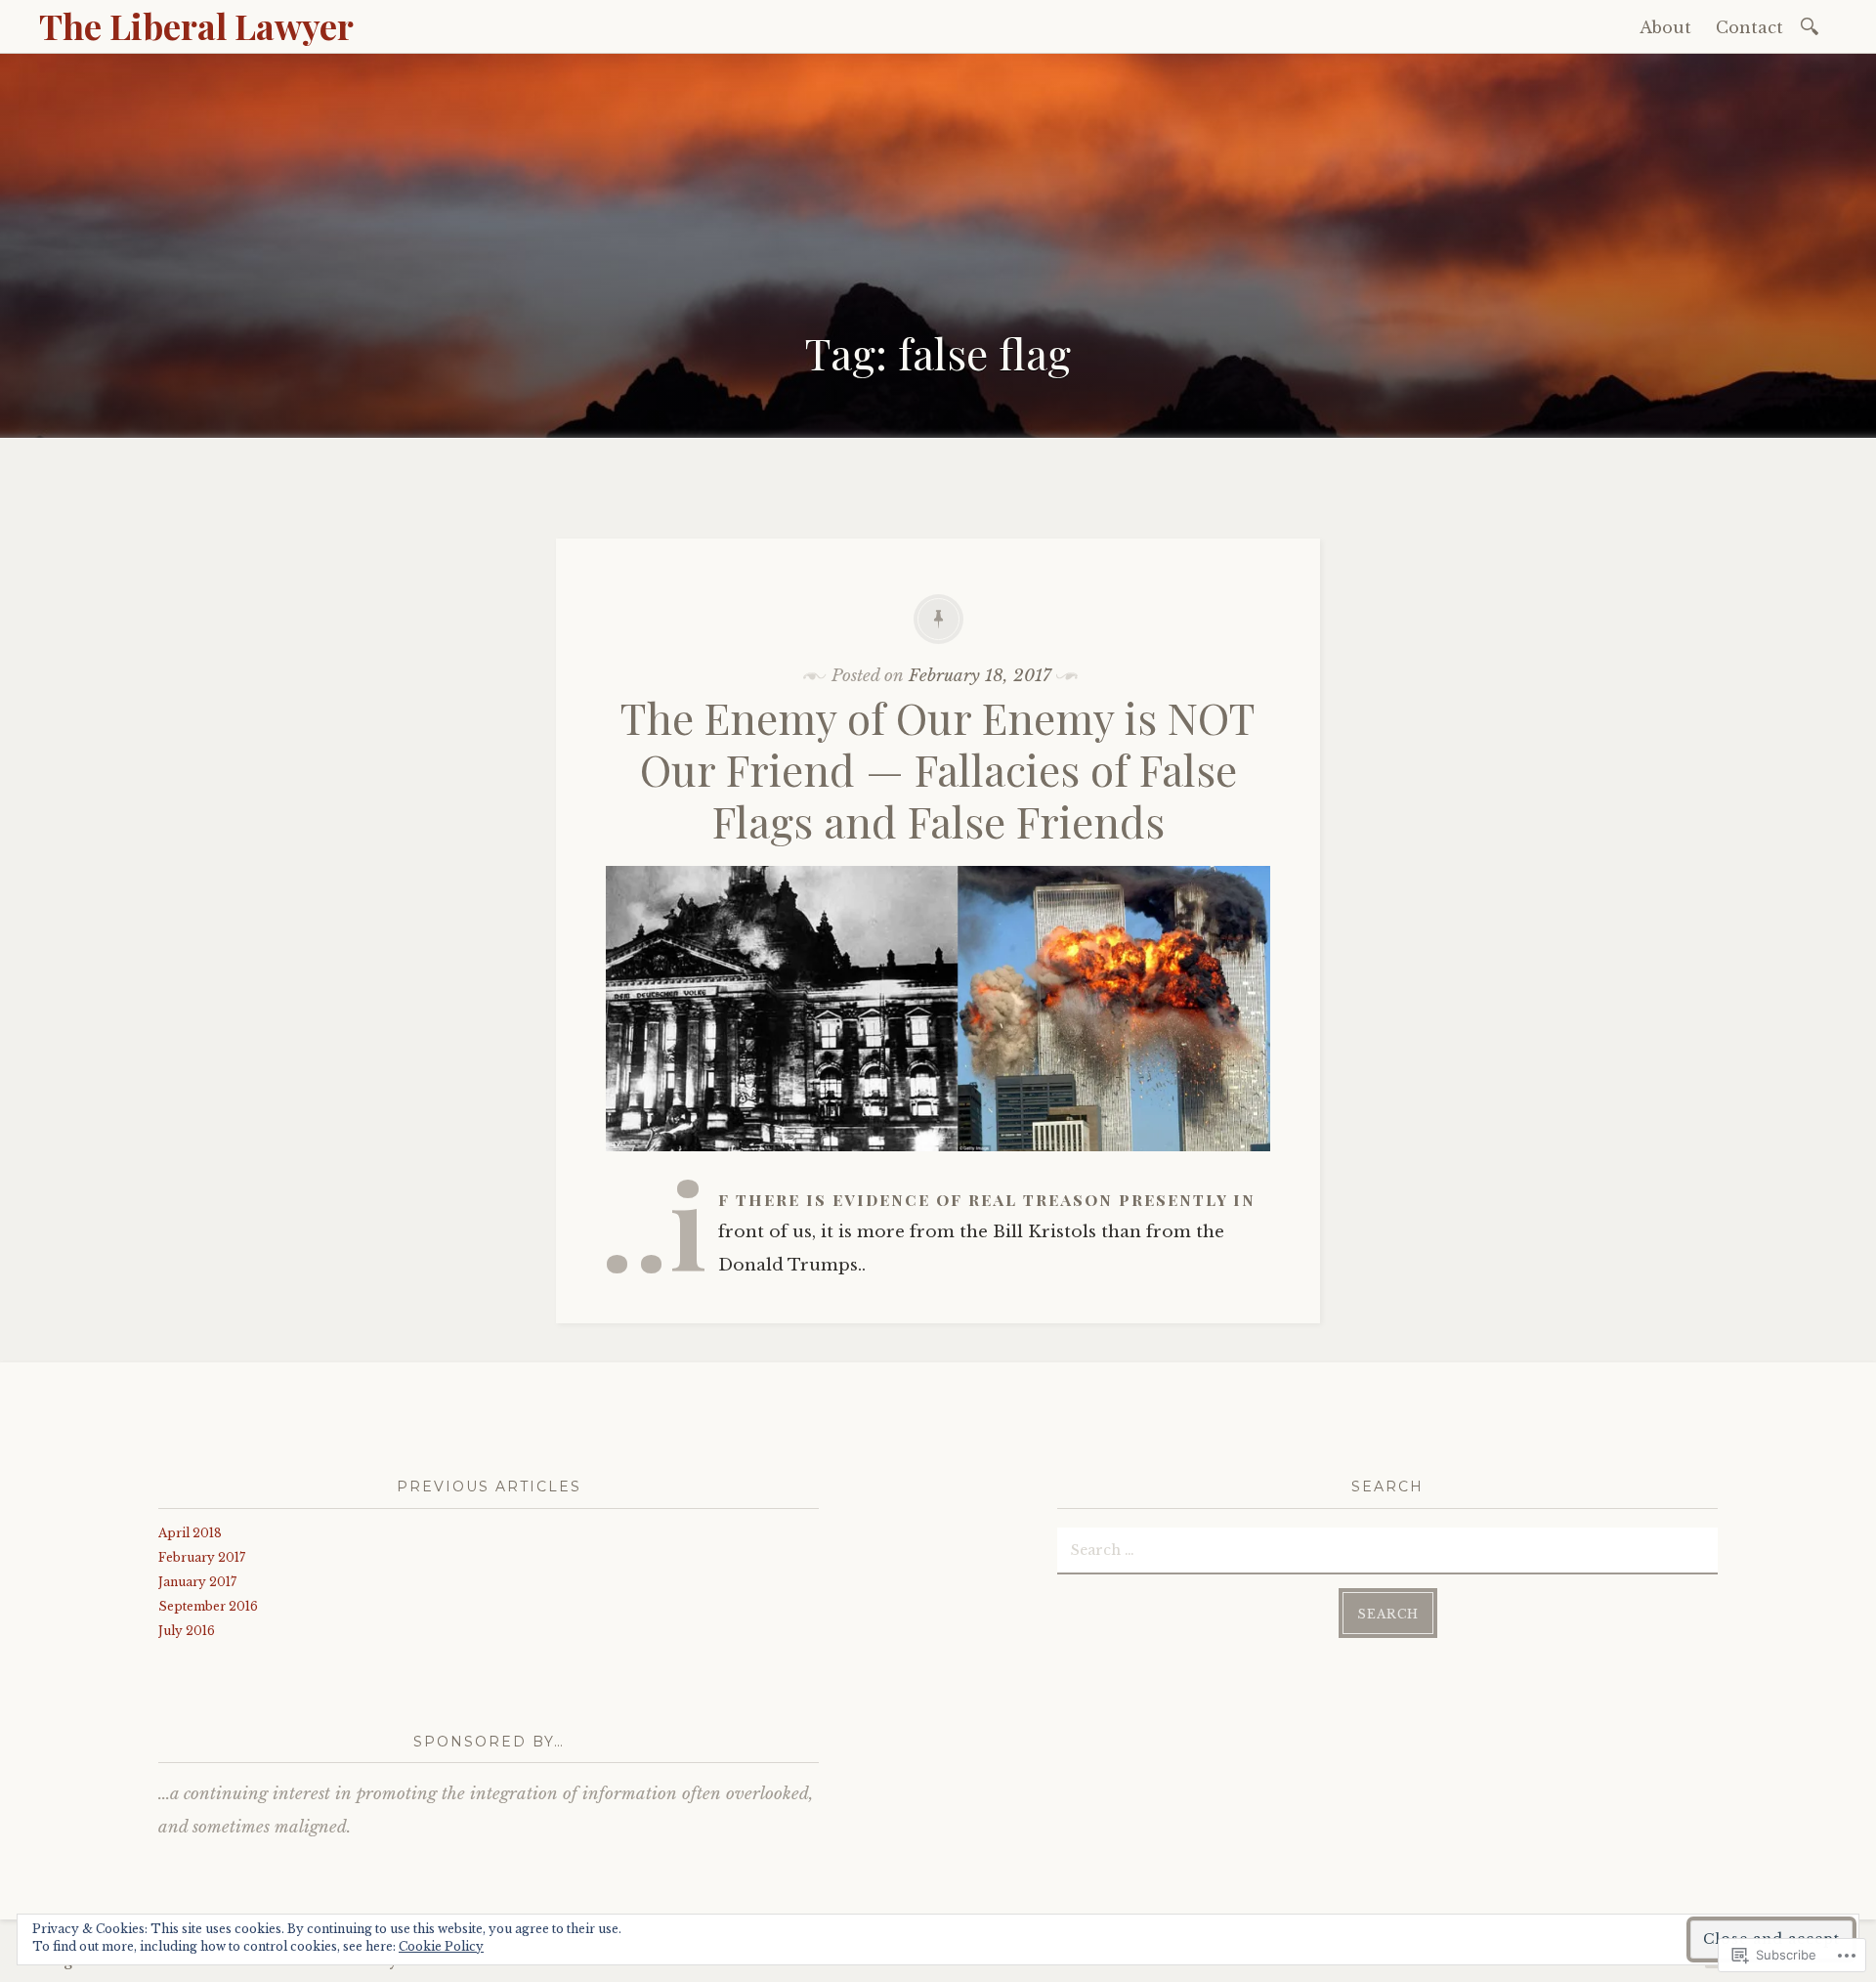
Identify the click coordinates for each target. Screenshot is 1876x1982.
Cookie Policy (441, 1946)
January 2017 (197, 1582)
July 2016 (187, 1631)
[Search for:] (1813, 25)
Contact (1749, 27)
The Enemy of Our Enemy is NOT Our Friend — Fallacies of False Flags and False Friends (938, 769)
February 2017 (202, 1557)
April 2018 (190, 1533)
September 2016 (208, 1606)
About (1665, 27)
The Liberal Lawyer (196, 25)
